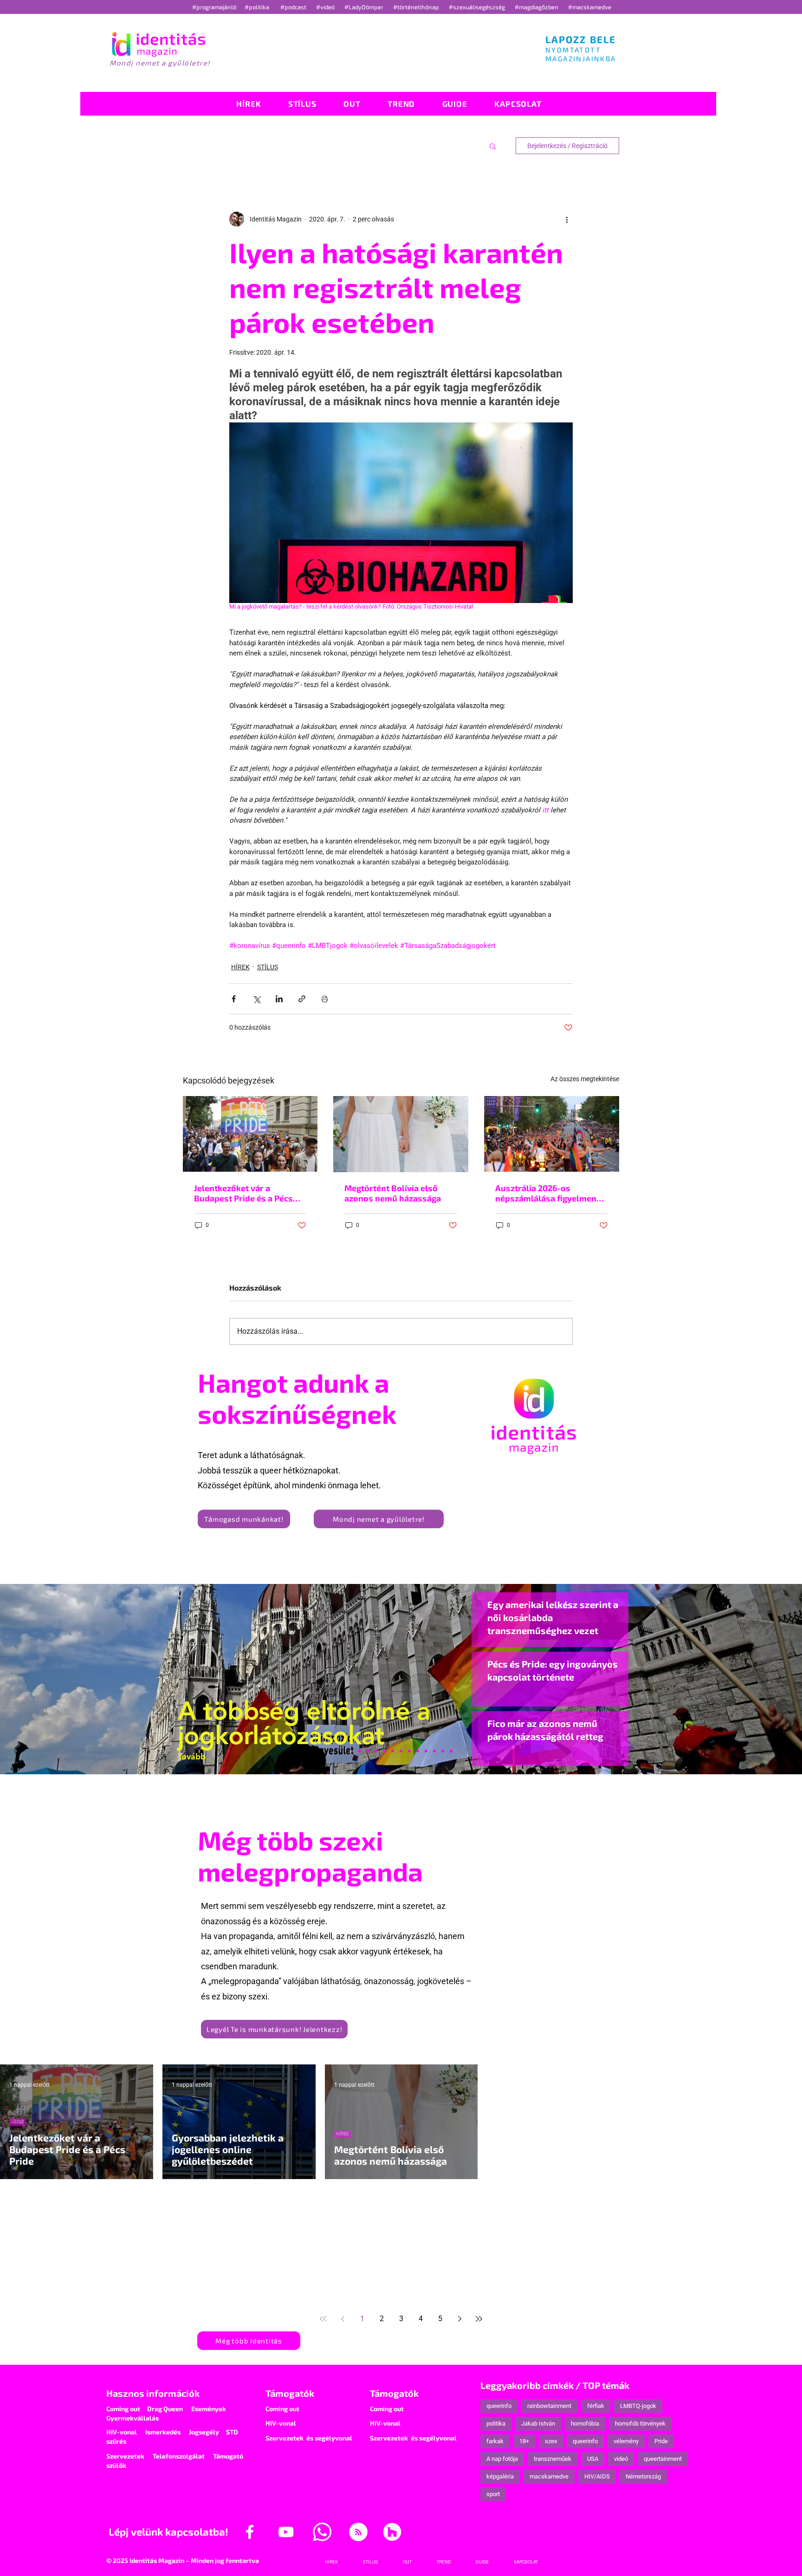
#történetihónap (417, 7)
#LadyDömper (365, 7)
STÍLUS (268, 967)
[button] (493, 146)
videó (621, 2459)
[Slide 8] (393, 1751)
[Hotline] (368, 1751)
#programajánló (216, 7)
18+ (524, 2441)
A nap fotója (502, 2459)
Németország (643, 2476)
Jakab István (538, 2424)
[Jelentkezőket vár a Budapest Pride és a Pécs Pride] (250, 1134)
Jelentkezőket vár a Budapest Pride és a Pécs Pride (243, 1193)
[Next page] (459, 2319)
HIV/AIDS (597, 2476)
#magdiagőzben (537, 7)
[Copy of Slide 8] (451, 1751)
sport (493, 2494)
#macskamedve (590, 7)
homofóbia (585, 2424)
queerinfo (499, 2406)
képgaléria (500, 2476)
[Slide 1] (351, 1751)
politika (496, 2424)
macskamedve (549, 2476)
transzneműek (553, 2459)
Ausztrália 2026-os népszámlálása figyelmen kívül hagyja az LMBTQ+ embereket (546, 1193)
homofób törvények (640, 2424)
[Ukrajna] (376, 1751)
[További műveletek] (567, 219)
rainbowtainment (549, 2406)
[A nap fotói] (401, 1751)
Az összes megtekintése (585, 1079)
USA (593, 2459)
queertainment (663, 2459)
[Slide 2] (426, 1751)
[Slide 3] (418, 1751)
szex (551, 2441)
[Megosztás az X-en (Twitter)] (256, 999)
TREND (18, 2246)
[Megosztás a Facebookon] (234, 999)
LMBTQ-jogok (638, 2406)
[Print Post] (325, 999)
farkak (495, 2441)
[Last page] (479, 2319)
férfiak (596, 2406)
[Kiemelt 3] (409, 1751)
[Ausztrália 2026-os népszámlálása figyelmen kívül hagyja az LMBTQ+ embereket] (552, 1134)
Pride (661, 2441)
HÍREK (240, 967)
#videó (326, 7)
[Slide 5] (443, 1751)
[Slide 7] (359, 1751)
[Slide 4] (434, 1751)
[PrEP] (384, 1751)
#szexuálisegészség (478, 7)
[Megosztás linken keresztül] (302, 999)
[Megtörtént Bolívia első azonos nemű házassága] (401, 1134)
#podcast (294, 7)
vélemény (626, 2441)
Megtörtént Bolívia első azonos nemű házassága (393, 1193)
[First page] (323, 2319)
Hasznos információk (153, 2393)
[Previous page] (343, 2319)
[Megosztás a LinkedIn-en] (279, 999)
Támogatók (290, 2393)
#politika (258, 7)
